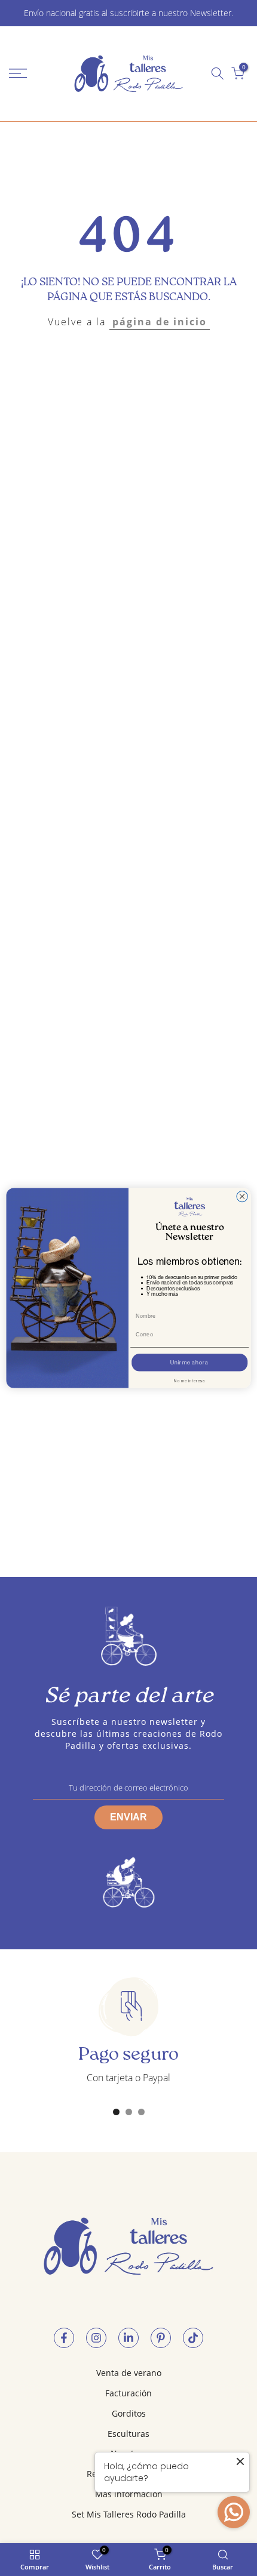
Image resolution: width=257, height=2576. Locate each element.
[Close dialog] (242, 1196)
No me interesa (189, 1381)
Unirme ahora (189, 1363)
